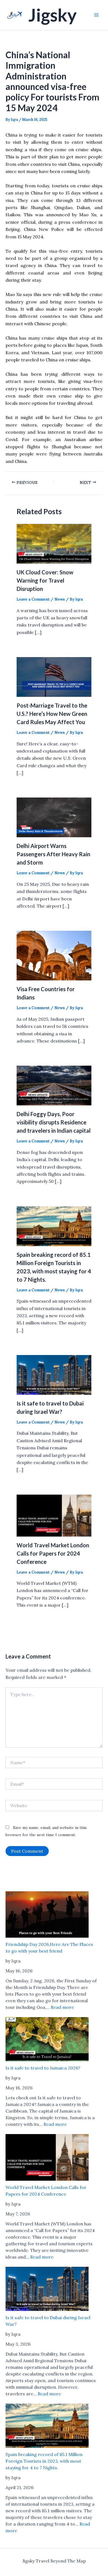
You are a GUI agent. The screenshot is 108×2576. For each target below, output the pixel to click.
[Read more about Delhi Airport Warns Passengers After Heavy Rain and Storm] (54, 817)
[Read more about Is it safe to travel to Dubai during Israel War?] (54, 1374)
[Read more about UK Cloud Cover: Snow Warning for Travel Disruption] (54, 543)
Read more (62, 2007)
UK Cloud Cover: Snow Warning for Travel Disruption (45, 580)
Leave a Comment (33, 599)
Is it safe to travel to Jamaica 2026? (43, 2068)
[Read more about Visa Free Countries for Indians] (54, 955)
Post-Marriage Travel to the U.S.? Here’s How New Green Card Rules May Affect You (52, 714)
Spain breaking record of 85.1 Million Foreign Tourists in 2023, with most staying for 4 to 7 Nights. (44, 2461)
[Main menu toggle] (96, 15)
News (60, 599)
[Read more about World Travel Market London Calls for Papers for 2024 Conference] (54, 1515)
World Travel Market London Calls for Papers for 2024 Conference (53, 1553)
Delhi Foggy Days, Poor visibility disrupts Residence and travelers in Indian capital (54, 1122)
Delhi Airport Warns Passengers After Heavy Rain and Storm (53, 854)
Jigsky (52, 15)
